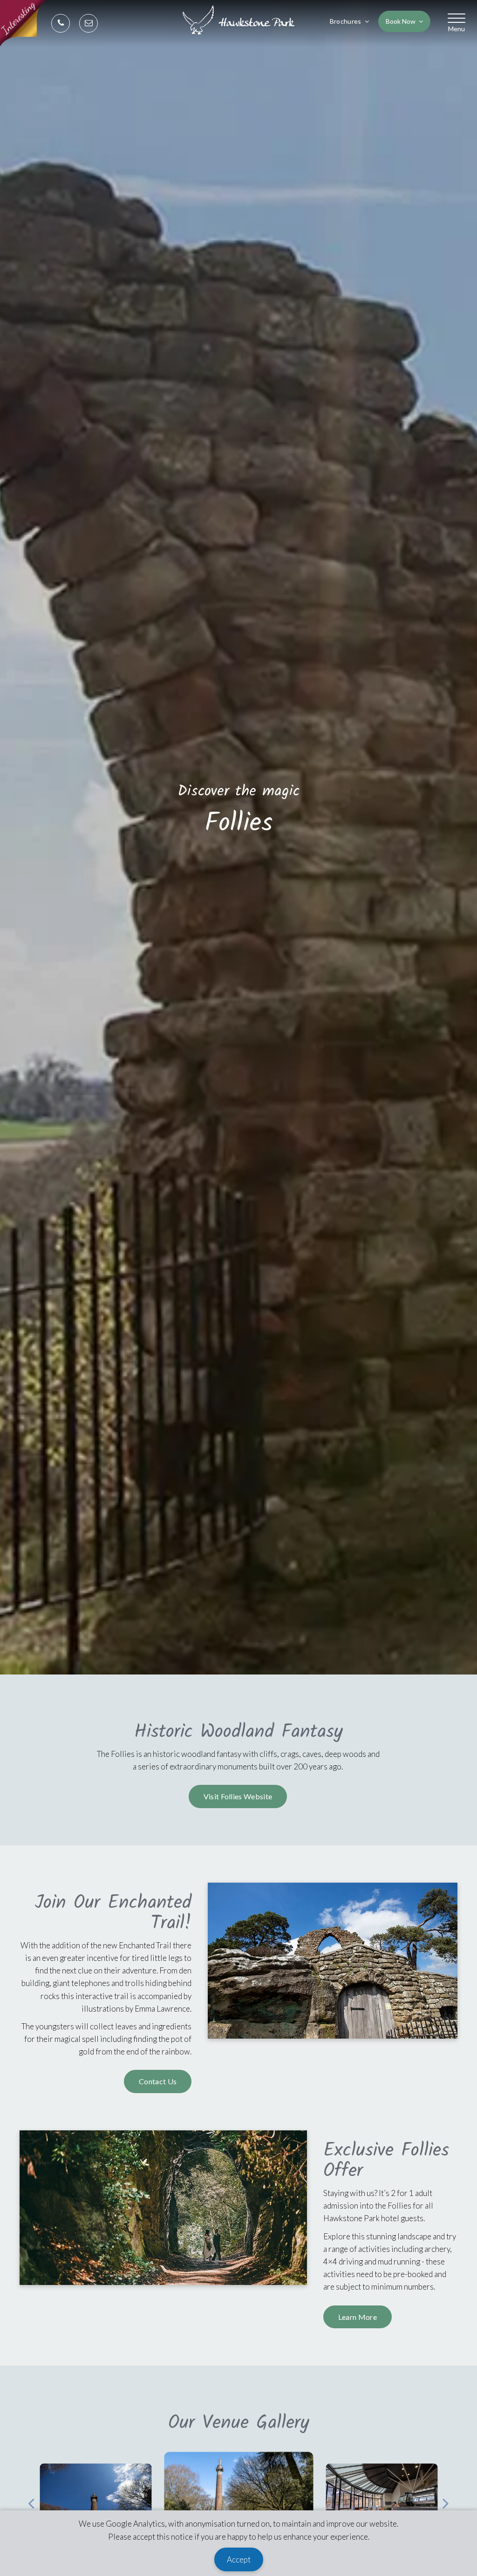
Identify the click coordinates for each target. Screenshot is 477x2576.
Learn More (358, 2317)
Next (446, 2499)
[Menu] (457, 18)
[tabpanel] (238, 2498)
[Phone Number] (61, 24)
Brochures (346, 21)
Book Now (401, 21)
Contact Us (158, 2081)
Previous (31, 2499)
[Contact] (89, 24)
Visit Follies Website (238, 1796)
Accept (239, 2559)
